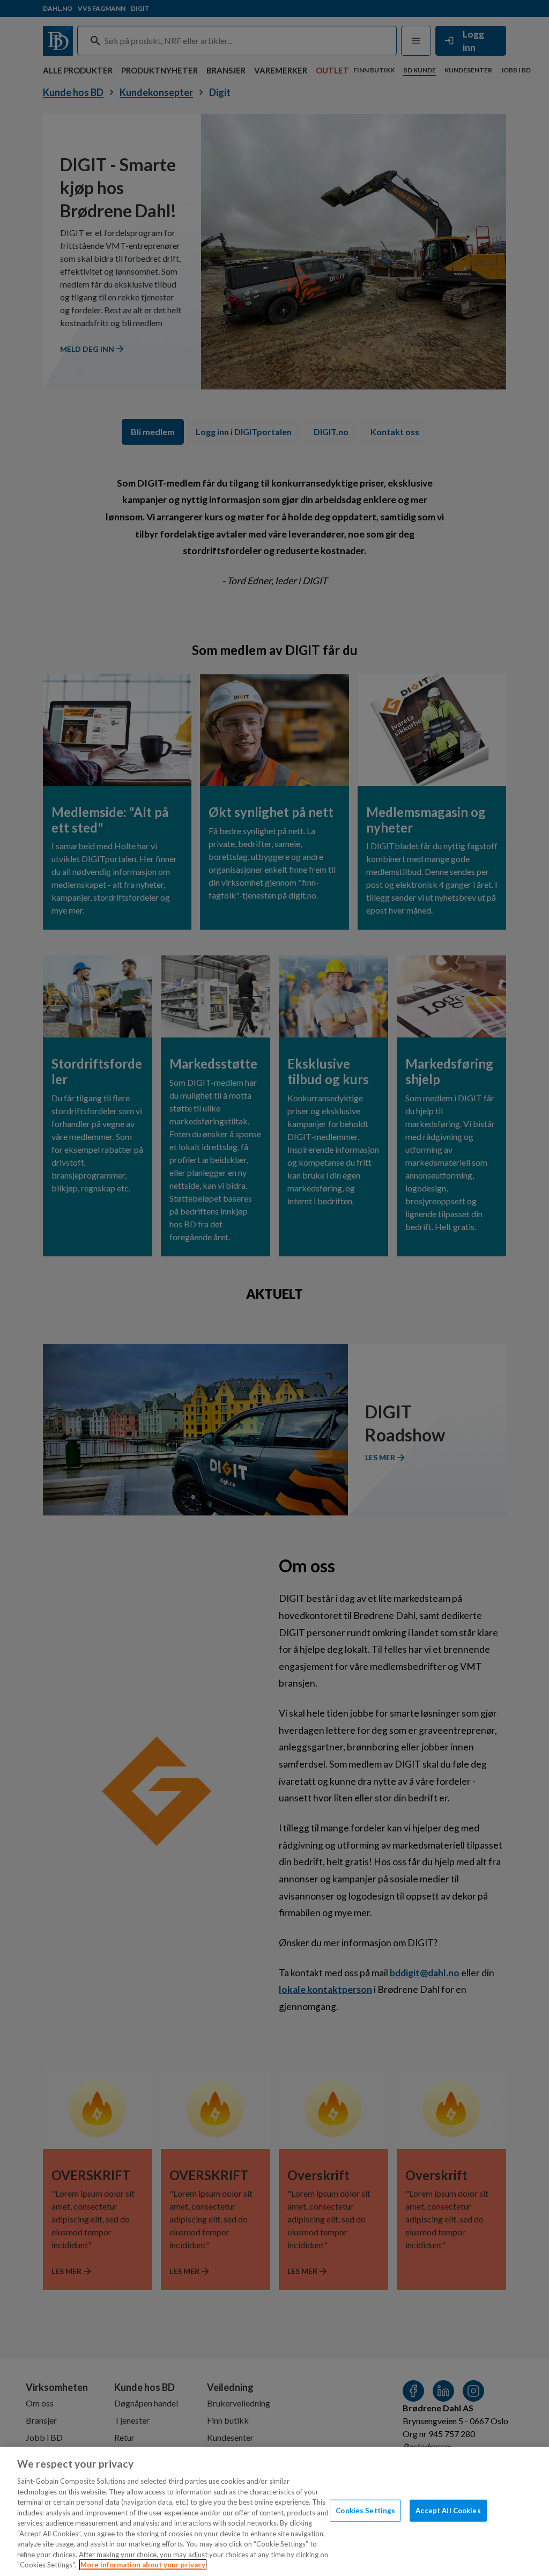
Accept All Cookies (448, 2510)
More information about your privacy (143, 2565)
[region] (274, 2511)
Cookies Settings (365, 2510)
